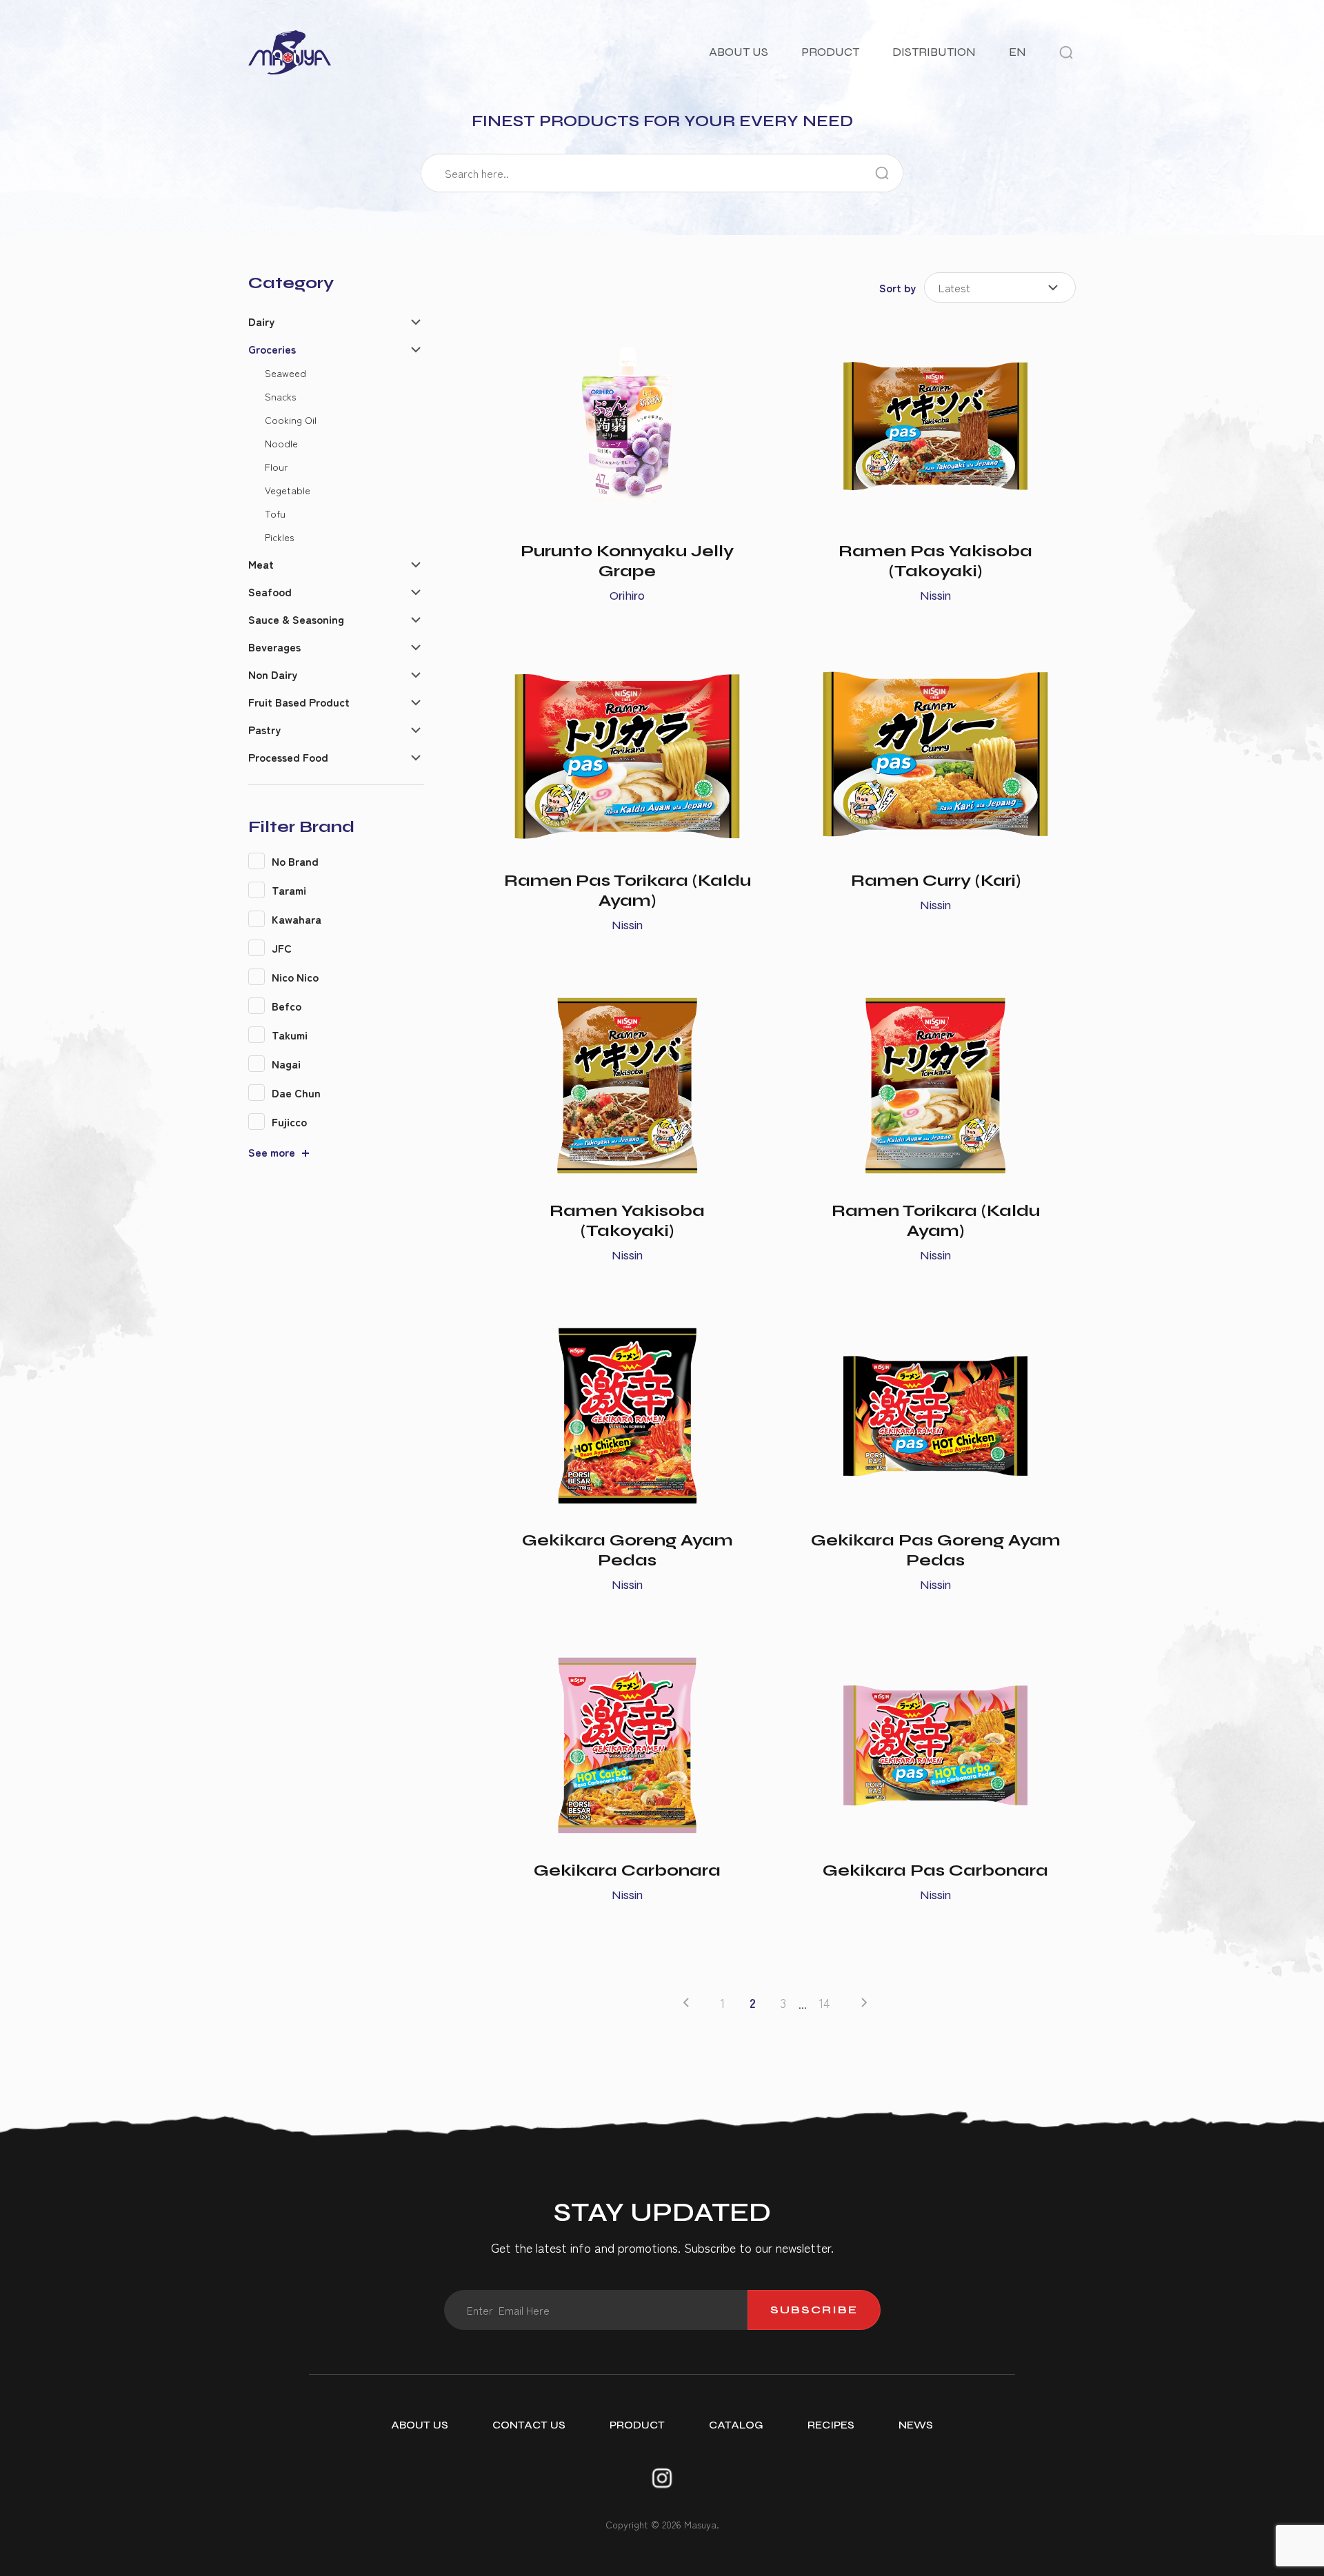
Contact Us (529, 2425)
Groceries (272, 349)
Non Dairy (273, 674)
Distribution (934, 52)
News (916, 2425)
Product (830, 52)
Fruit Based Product (299, 702)
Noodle (281, 443)
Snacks (280, 396)
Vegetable (288, 490)
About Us (739, 52)
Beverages (274, 647)
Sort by (897, 287)
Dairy (261, 321)
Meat (261, 564)
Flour (276, 466)
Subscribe (814, 2310)
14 (824, 2003)
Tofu (275, 513)
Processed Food (288, 757)
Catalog (736, 2425)
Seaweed (285, 373)
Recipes (831, 2425)
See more (272, 1152)
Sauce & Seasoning (296, 619)
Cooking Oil (291, 419)
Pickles (279, 537)
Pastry (264, 729)
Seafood (270, 591)
